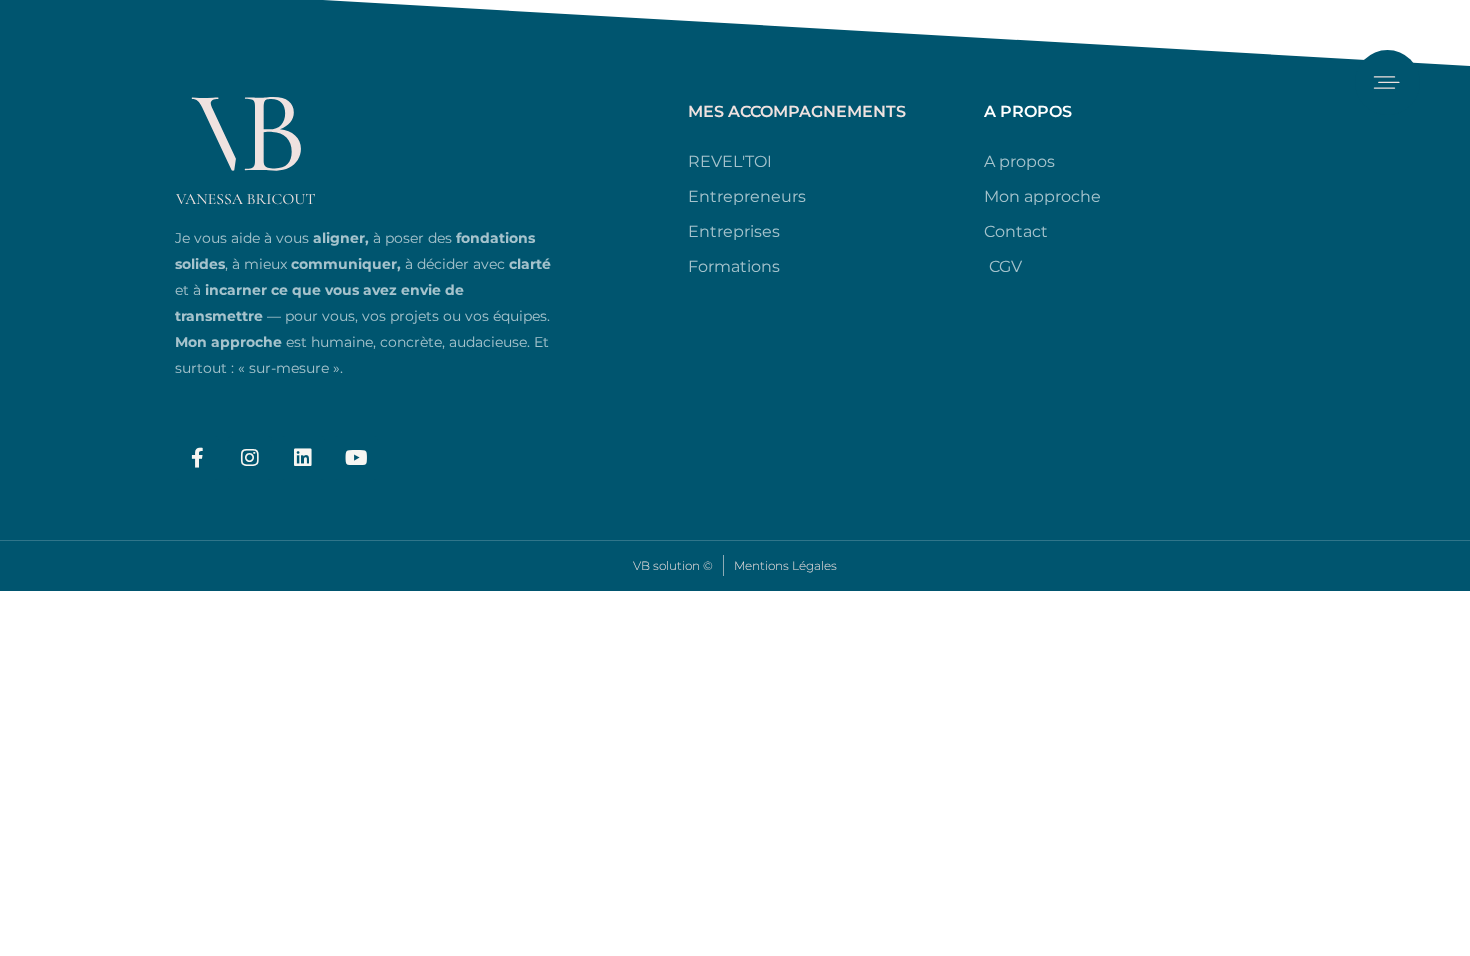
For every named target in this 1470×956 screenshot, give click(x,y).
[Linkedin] (303, 458)
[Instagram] (250, 458)
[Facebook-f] (197, 458)
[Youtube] (356, 458)
